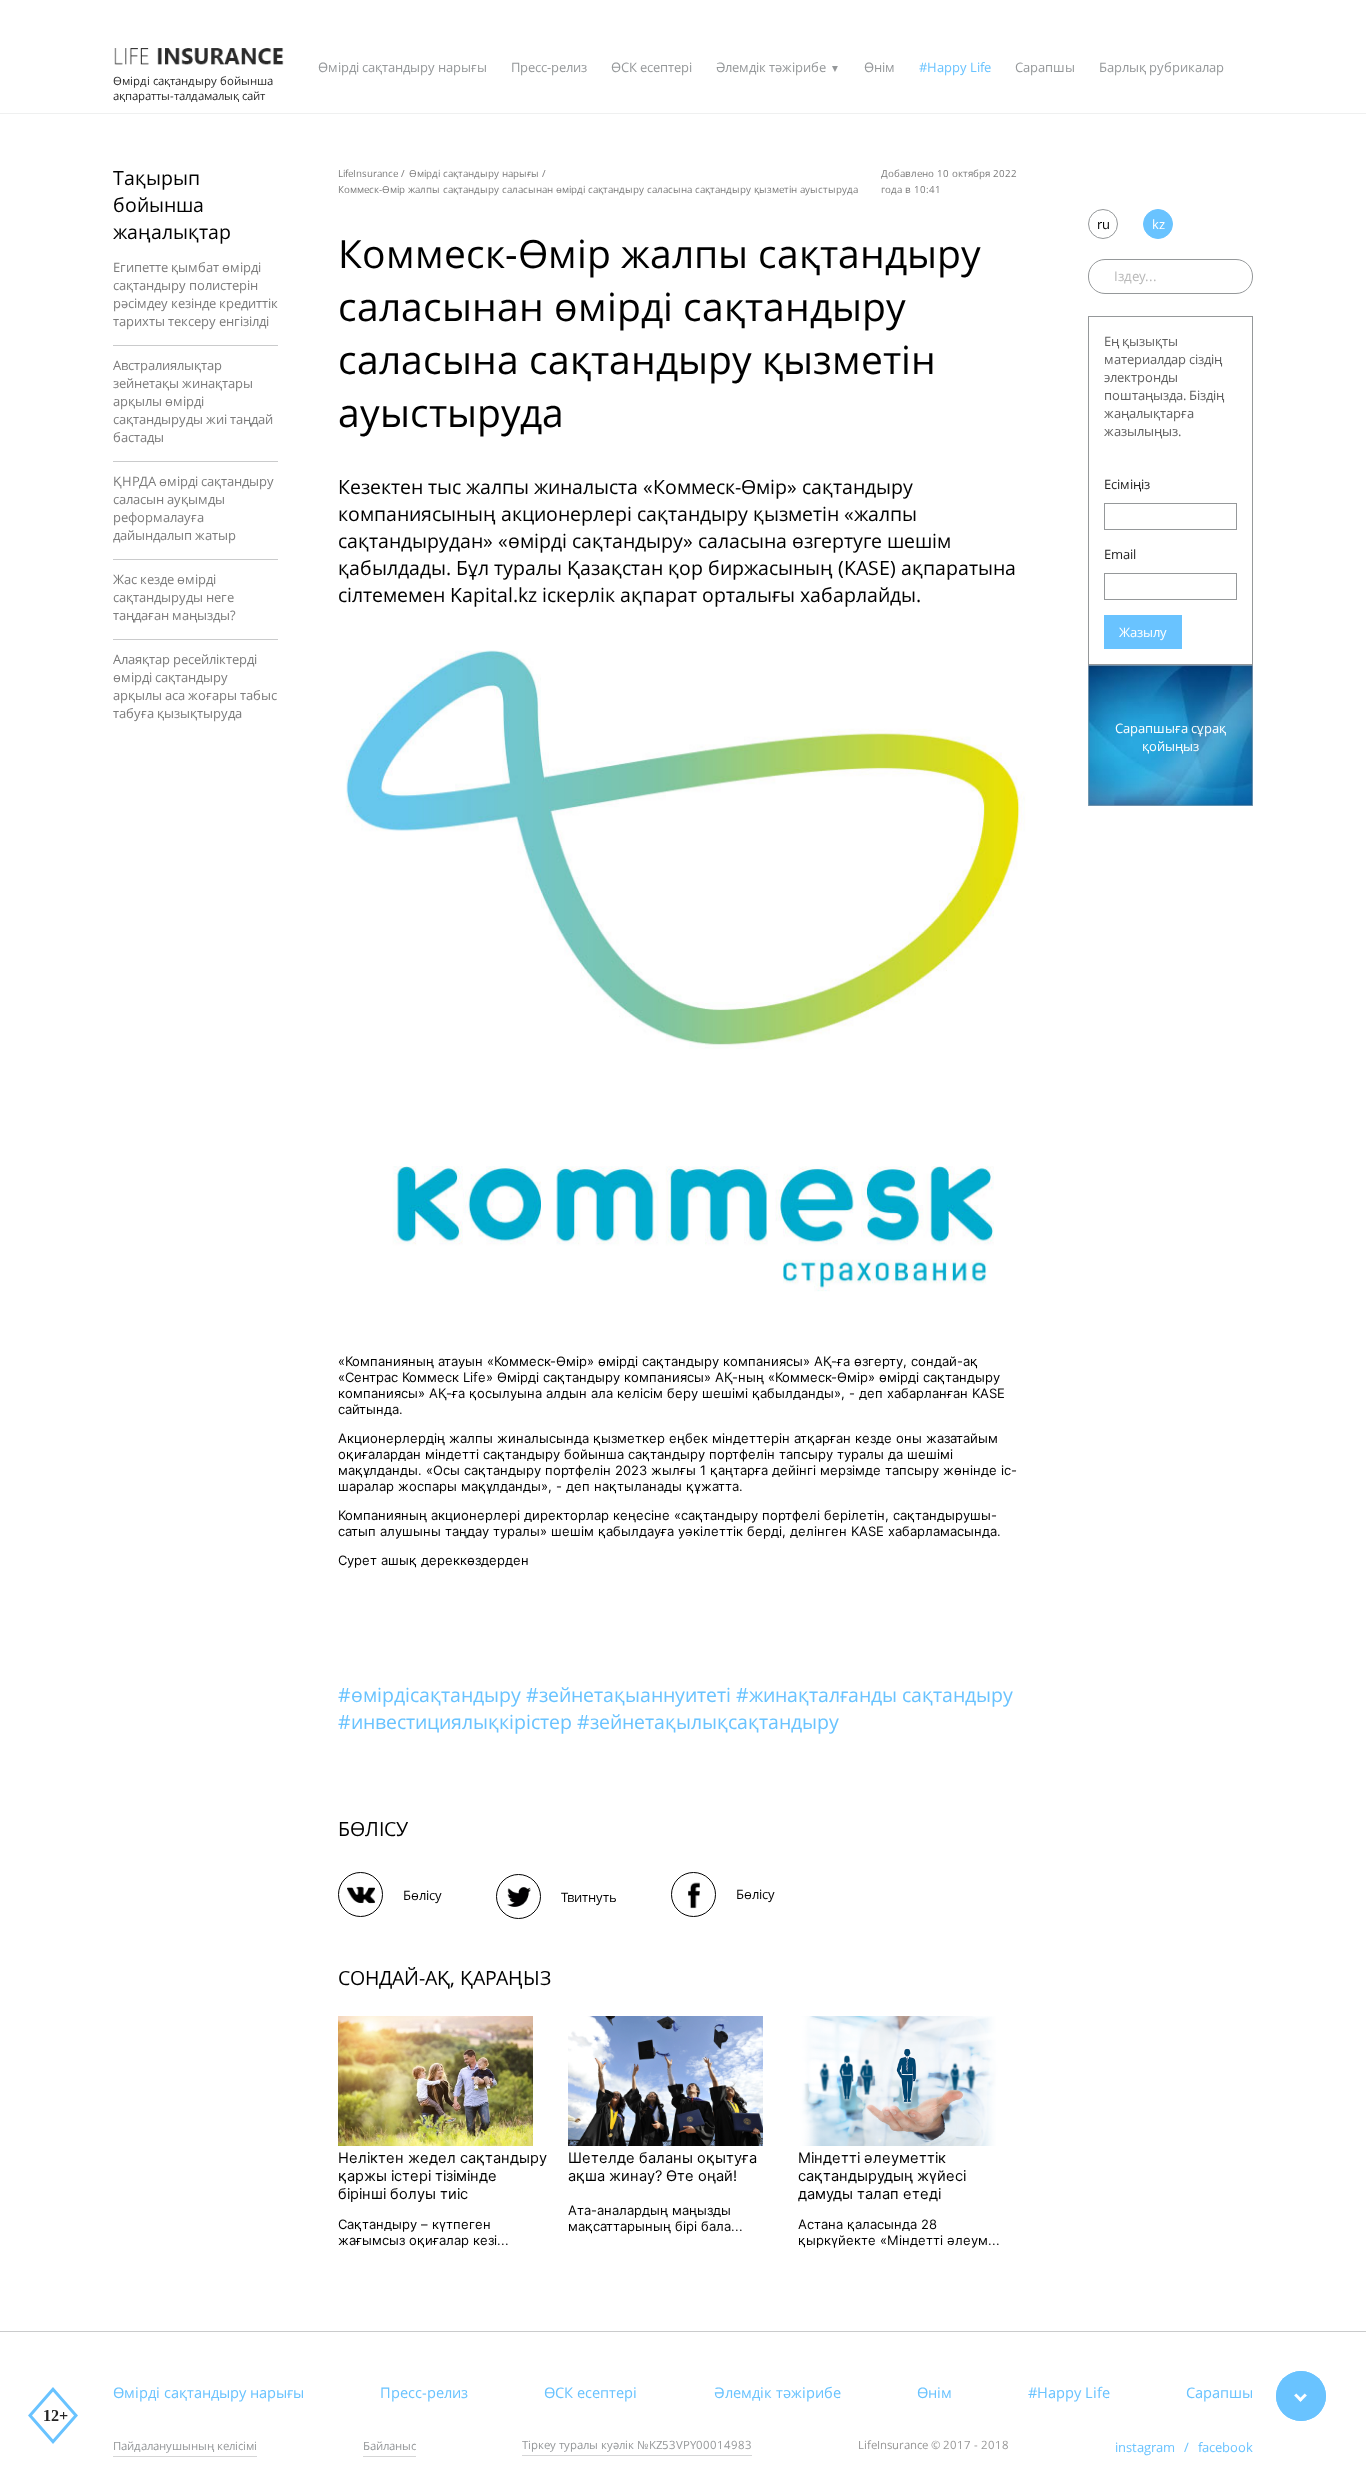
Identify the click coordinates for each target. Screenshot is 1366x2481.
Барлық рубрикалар (1161, 67)
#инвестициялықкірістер (457, 1721)
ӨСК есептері (651, 67)
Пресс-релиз (549, 67)
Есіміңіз (1127, 484)
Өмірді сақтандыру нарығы (402, 67)
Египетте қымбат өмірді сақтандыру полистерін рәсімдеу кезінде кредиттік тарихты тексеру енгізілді (195, 294)
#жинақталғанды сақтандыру (874, 1694)
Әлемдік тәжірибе (771, 67)
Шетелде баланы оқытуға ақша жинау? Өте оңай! (662, 2167)
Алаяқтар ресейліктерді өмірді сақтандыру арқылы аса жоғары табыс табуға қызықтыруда (195, 686)
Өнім (879, 67)
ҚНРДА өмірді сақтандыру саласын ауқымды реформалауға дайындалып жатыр (193, 508)
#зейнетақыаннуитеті (631, 1694)
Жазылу (1143, 632)
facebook (1225, 2447)
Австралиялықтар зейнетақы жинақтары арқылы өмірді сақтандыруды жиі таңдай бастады (193, 401)
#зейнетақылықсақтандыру (708, 1721)
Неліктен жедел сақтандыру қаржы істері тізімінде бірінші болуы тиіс (442, 2176)
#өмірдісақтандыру (432, 1694)
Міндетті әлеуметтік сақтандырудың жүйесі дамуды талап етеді (882, 2176)
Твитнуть (589, 1897)
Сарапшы (1045, 67)
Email (1120, 554)
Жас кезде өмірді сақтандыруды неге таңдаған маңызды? (174, 597)
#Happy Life (955, 67)
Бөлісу (422, 1895)
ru (1103, 224)
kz (1158, 224)
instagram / (1156, 2447)
